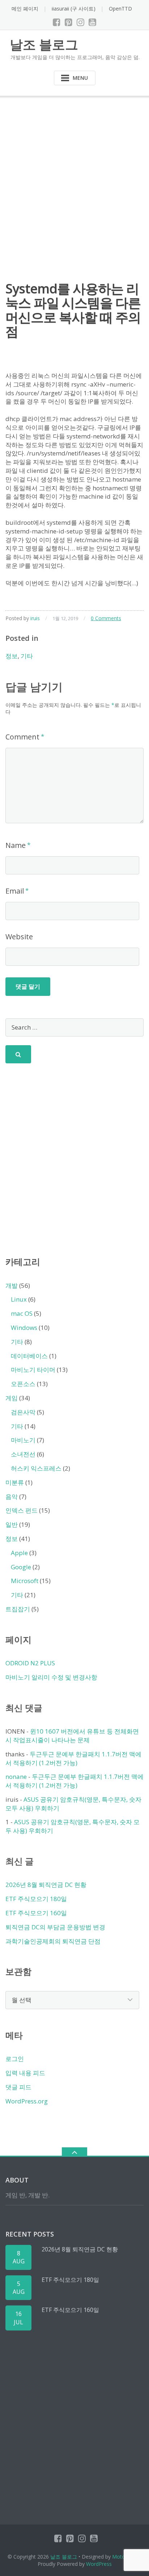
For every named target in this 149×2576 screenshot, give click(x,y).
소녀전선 (23, 1454)
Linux (19, 1299)
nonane (16, 1777)
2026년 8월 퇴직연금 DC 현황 (46, 1885)
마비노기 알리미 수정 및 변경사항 (51, 1677)
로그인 (15, 2059)
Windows (24, 1328)
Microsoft (25, 1581)
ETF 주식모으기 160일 (36, 1913)
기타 (27, 656)
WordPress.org (27, 2101)
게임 (12, 1398)
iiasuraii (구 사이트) (74, 9)
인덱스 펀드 (22, 1510)
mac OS (22, 1313)
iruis (35, 618)
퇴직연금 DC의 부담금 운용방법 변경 (55, 1927)
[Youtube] (92, 22)
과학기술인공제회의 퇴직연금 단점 (53, 1941)
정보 (12, 656)
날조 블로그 (64, 2557)
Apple (19, 1553)
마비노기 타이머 (33, 1370)
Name (16, 845)
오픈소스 (23, 1384)
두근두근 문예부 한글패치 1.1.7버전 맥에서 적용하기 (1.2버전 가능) (73, 1758)
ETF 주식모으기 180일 (36, 1899)
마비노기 (23, 1440)
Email (15, 891)
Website (19, 937)
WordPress (99, 2564)
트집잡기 (18, 1609)
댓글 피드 (18, 2087)
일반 (12, 1524)
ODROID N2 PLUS (30, 1663)
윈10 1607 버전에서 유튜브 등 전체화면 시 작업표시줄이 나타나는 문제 (72, 1736)
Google (21, 1567)
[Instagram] (80, 22)
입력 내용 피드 (25, 2073)
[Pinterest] (69, 22)
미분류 (15, 1482)
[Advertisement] (74, 174)
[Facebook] (57, 22)
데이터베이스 (29, 1356)
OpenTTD (120, 9)
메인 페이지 (25, 9)
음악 (12, 1497)
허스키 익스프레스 (36, 1468)
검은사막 (23, 1412)
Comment (22, 737)
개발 (12, 1285)
